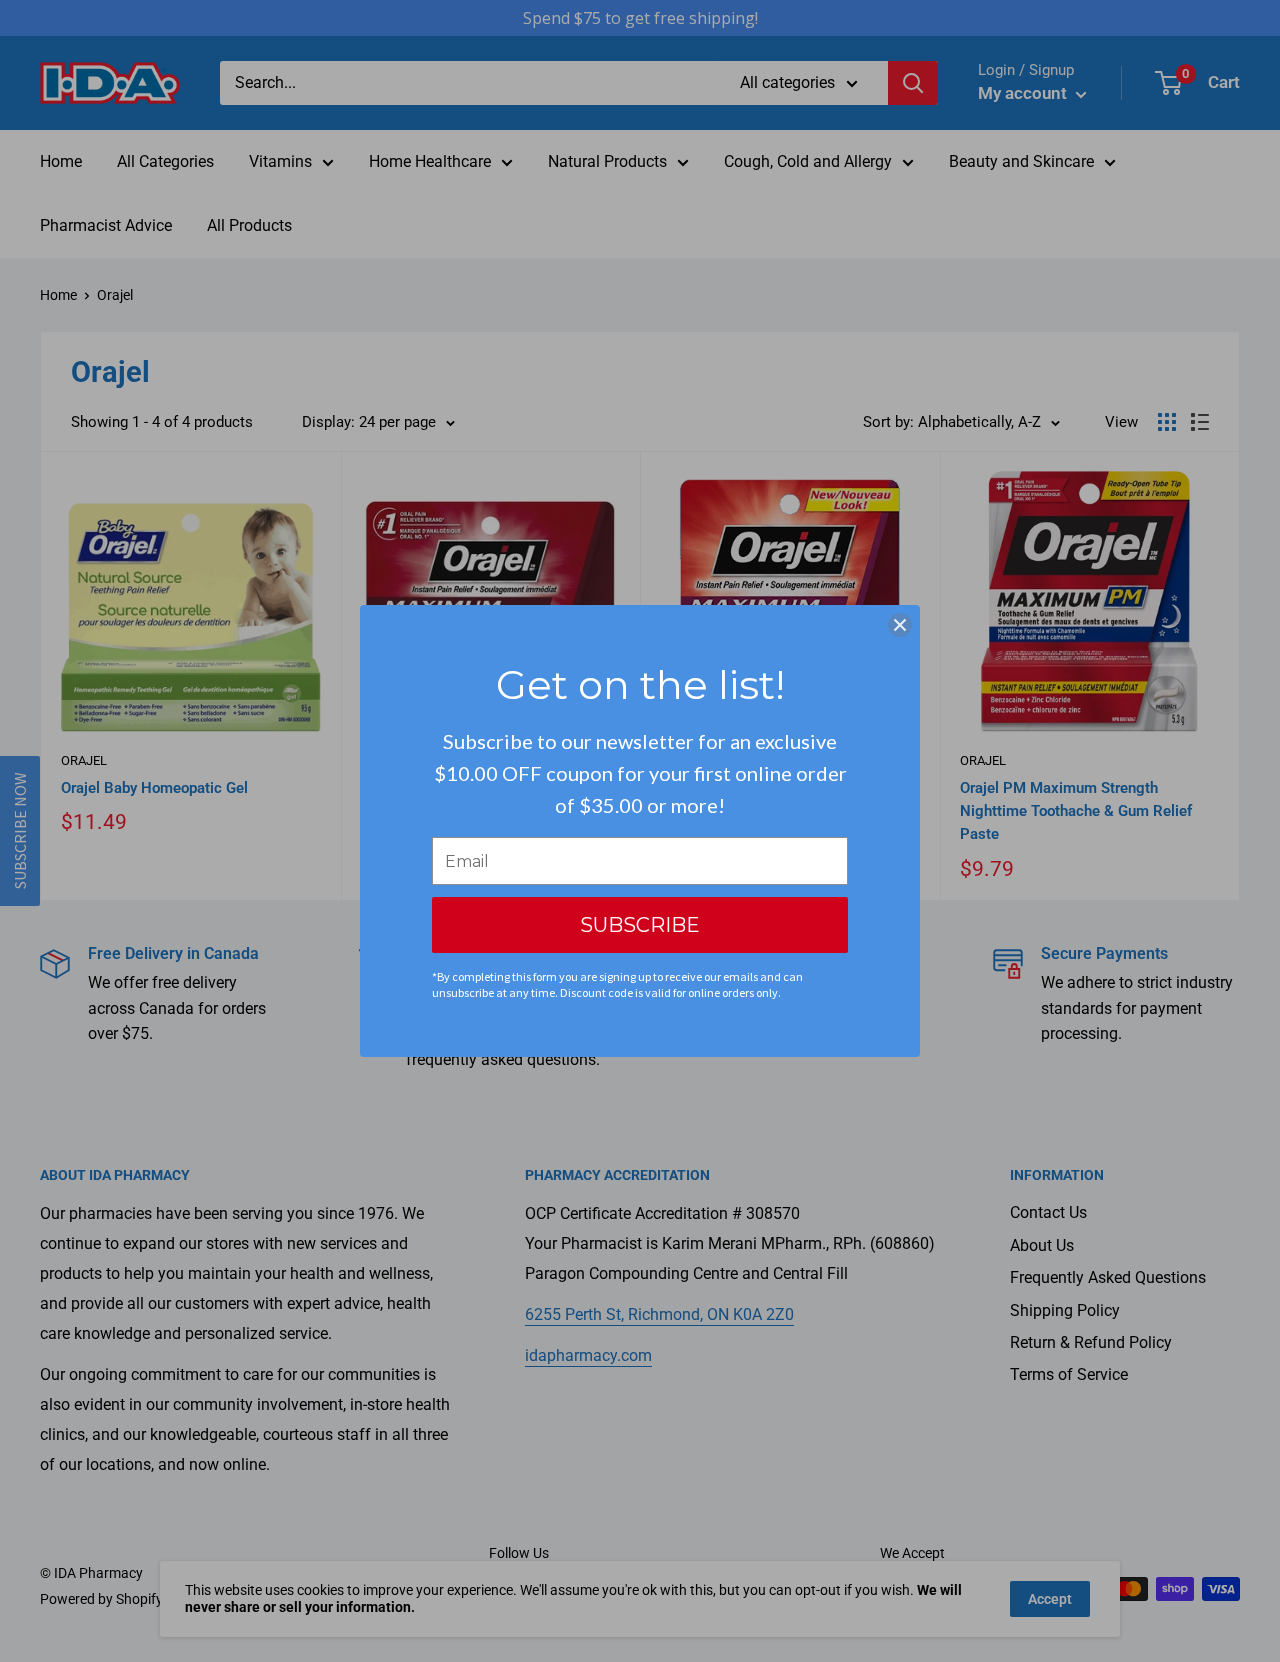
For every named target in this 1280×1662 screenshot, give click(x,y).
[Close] (900, 625)
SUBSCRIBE (640, 925)
